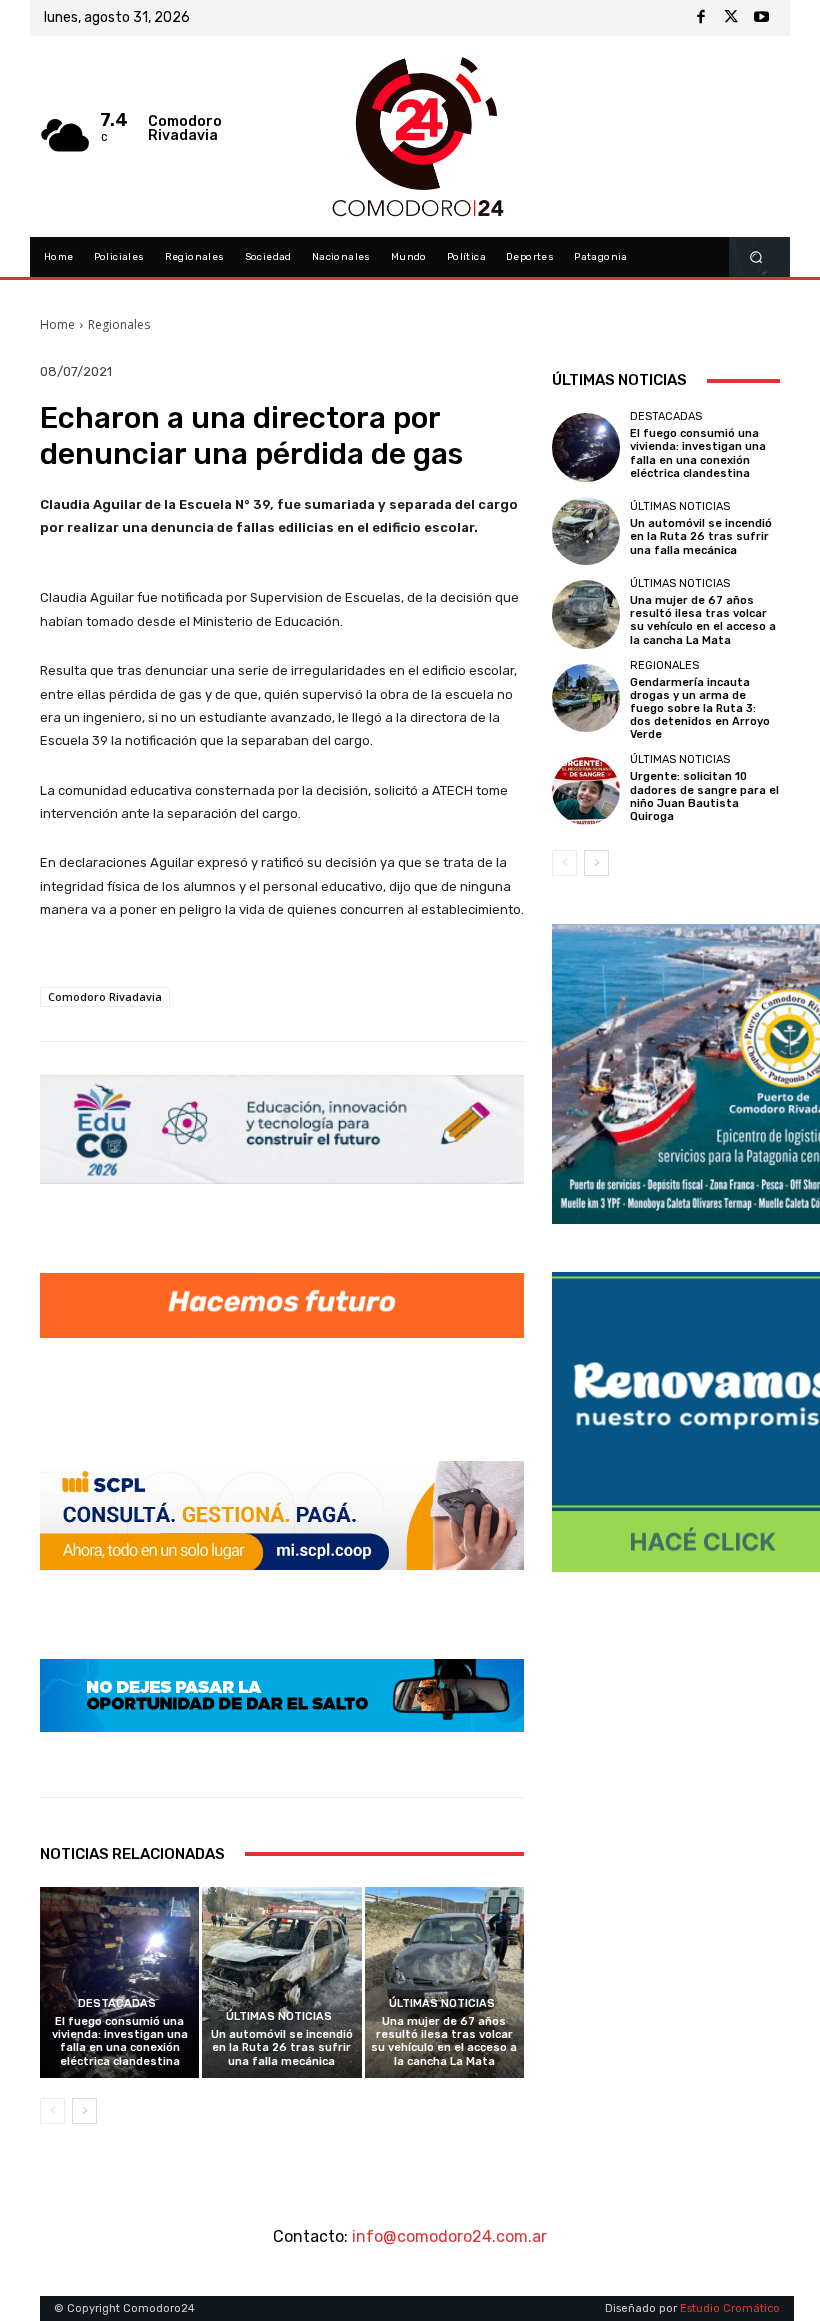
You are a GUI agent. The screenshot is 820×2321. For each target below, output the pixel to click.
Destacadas (117, 2003)
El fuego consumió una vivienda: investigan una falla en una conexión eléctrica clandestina (120, 2041)
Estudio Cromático (730, 2308)
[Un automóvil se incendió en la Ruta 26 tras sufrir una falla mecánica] (281, 1982)
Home (57, 324)
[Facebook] (701, 18)
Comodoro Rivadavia (105, 996)
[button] (756, 257)
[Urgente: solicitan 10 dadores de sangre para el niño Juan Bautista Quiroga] (586, 791)
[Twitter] (731, 18)
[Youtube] (761, 18)
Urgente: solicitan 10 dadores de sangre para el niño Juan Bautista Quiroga (704, 796)
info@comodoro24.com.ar (449, 2236)
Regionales (119, 324)
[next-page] (84, 2111)
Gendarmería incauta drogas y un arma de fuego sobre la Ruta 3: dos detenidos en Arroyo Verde (700, 709)
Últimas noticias (279, 2016)
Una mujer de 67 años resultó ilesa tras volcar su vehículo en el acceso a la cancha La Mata (444, 2041)
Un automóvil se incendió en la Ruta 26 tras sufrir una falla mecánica (282, 2047)
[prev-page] (52, 2111)
